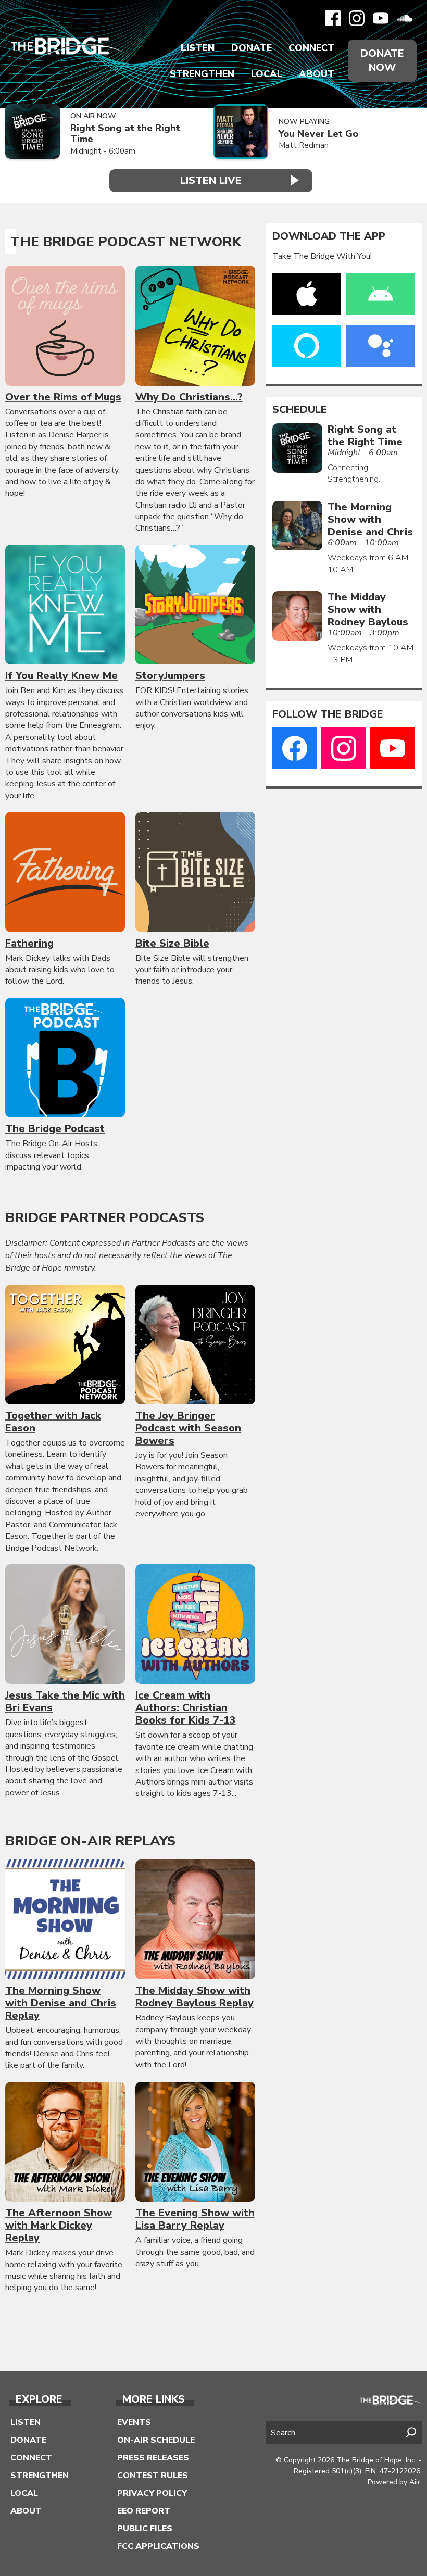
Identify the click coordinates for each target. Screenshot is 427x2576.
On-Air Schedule (156, 2440)
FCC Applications (158, 2546)
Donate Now (382, 60)
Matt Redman (304, 145)
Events (134, 2422)
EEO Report (144, 2511)
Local (267, 74)
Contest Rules (153, 2476)
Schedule (300, 410)
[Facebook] (333, 18)
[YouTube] (381, 18)
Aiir (415, 2482)
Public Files (145, 2529)
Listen (198, 48)
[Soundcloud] (405, 18)
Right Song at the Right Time (125, 134)
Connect (311, 48)
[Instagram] (357, 18)
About (317, 74)
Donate (252, 48)
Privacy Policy (152, 2493)
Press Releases (153, 2458)
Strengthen (202, 74)
